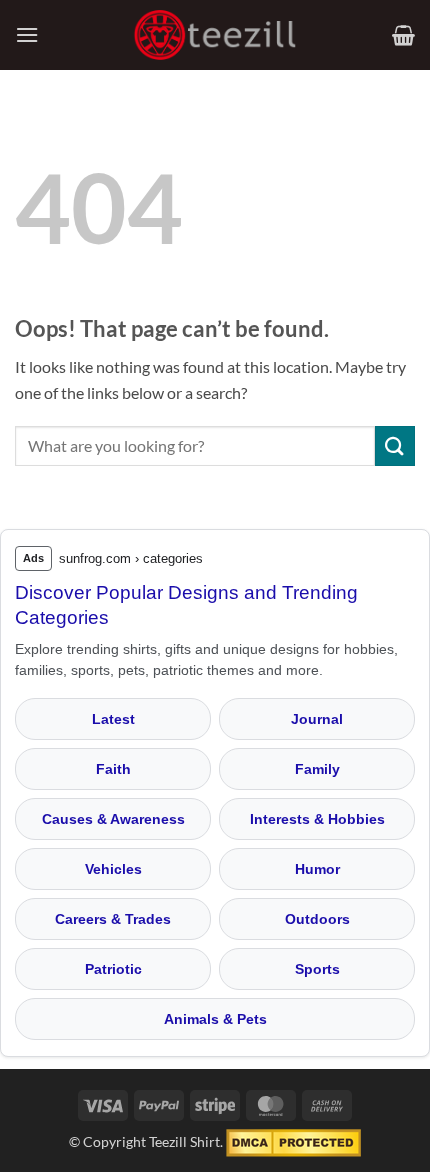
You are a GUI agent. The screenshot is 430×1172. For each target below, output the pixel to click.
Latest (113, 719)
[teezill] (215, 35)
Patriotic (113, 969)
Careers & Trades (113, 919)
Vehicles (113, 869)
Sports (317, 969)
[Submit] (395, 445)
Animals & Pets (215, 1019)
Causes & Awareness (113, 819)
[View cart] (403, 35)
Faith (113, 769)
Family (317, 769)
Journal (317, 719)
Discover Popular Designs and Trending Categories (186, 605)
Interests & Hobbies (317, 819)
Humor (317, 869)
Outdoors (317, 919)
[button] (27, 34)
